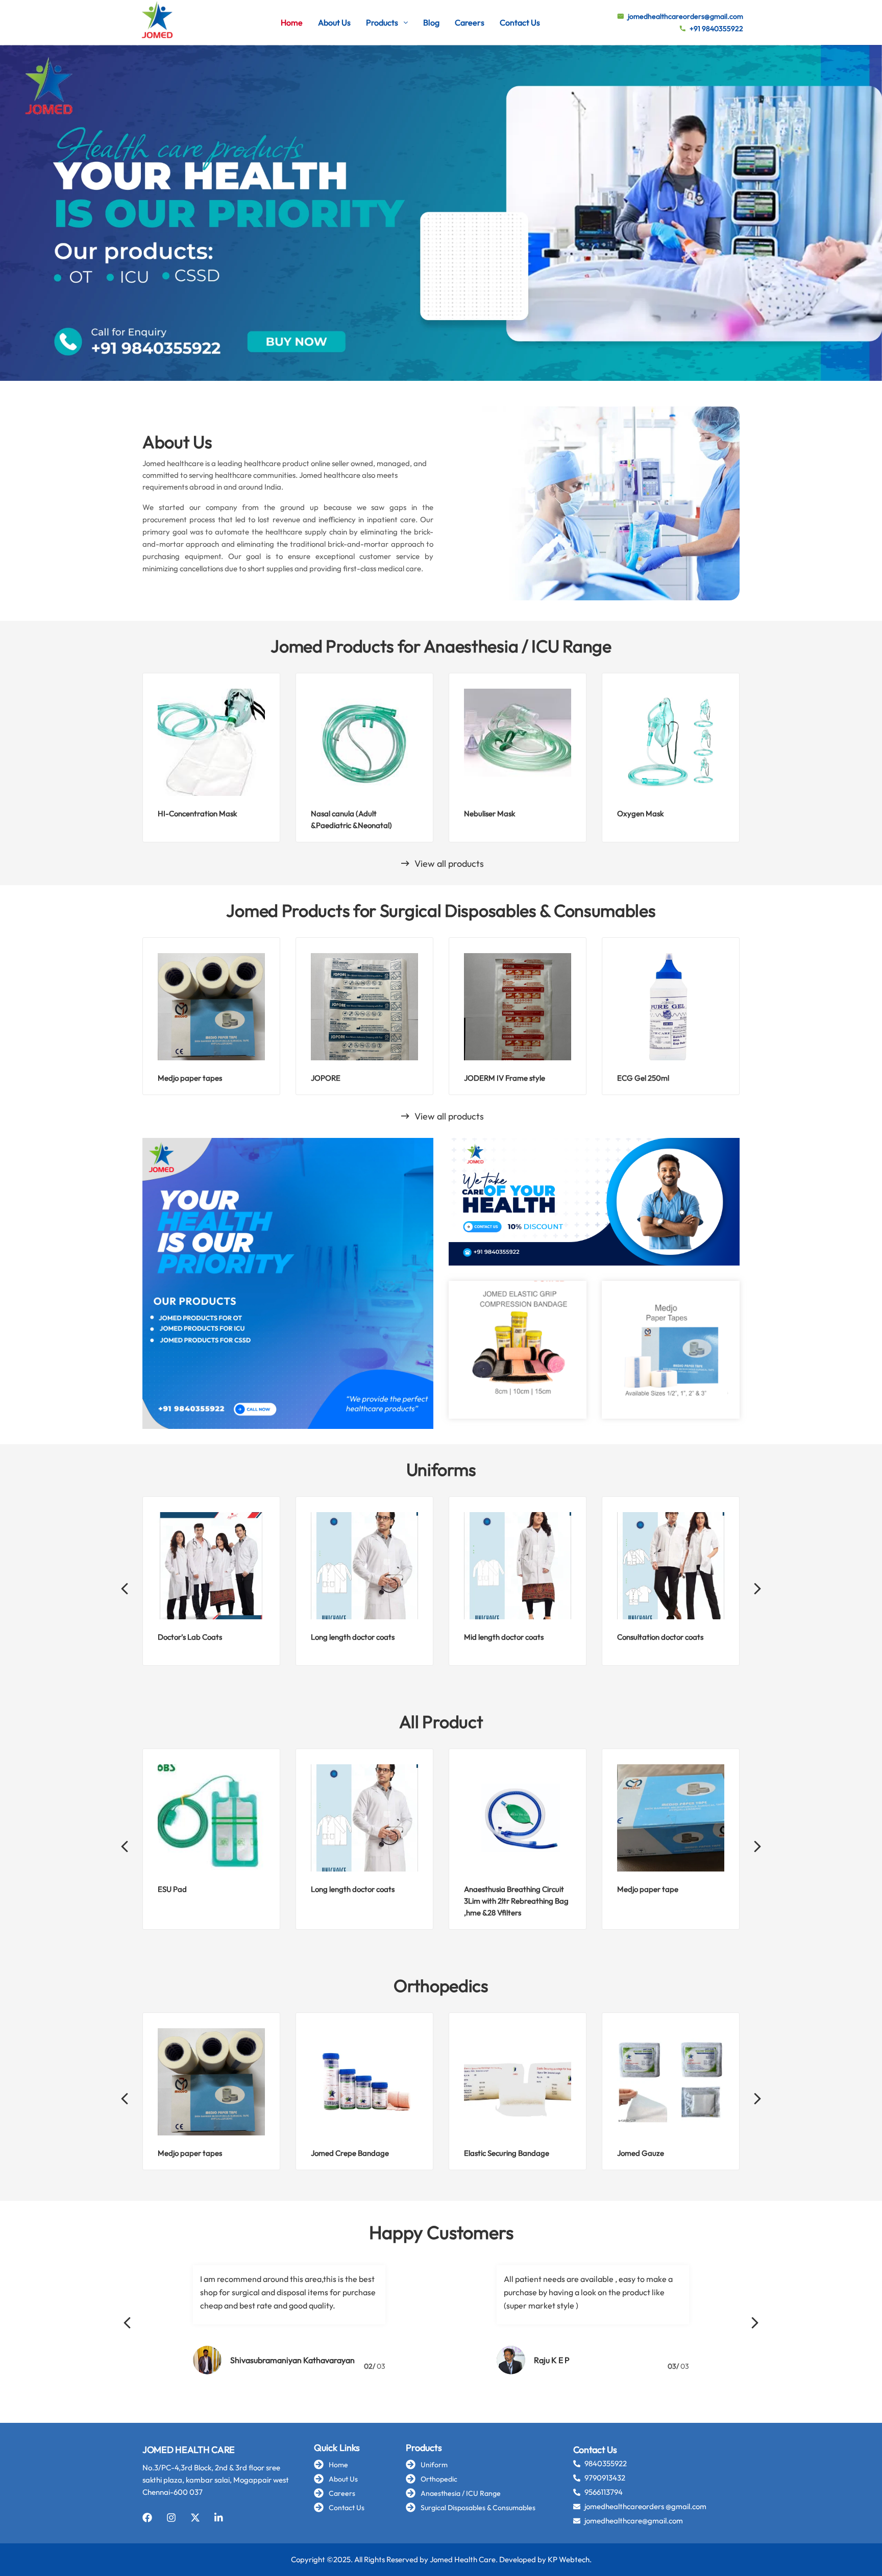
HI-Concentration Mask (197, 813)
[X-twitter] (195, 2518)
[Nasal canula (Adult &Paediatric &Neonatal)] (364, 742)
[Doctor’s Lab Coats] (211, 1566)
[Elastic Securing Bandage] (518, 2082)
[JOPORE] (364, 1007)
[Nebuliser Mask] (518, 742)
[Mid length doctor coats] (518, 1566)
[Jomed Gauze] (671, 2082)
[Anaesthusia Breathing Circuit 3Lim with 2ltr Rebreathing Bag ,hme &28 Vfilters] (518, 1818)
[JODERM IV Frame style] (518, 1007)
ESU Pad (172, 1889)
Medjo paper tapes (190, 1078)
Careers (470, 22)
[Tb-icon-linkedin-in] (219, 2518)
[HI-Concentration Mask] (211, 742)
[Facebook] (147, 2518)
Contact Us (520, 22)
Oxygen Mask (640, 813)
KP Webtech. (570, 2559)
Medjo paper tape (648, 1889)
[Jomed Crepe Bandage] (364, 2082)
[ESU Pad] (211, 1818)
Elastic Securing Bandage (507, 2153)
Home (292, 22)
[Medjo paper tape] (671, 1818)
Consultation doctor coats (660, 1637)
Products (382, 22)
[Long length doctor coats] (364, 1566)
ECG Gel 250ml (643, 1078)
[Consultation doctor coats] (671, 1566)
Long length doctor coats (353, 1637)
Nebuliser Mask (489, 813)
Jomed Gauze (641, 2153)
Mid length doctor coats (504, 1637)
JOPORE (326, 1078)
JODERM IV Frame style (505, 1078)
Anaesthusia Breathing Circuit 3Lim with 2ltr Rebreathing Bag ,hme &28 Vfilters (516, 1901)
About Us (334, 22)
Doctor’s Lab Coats (190, 1637)
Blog (431, 22)
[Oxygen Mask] (671, 742)
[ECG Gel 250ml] (671, 1007)
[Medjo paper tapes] (211, 1007)
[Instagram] (171, 2518)
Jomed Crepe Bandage (350, 2153)
